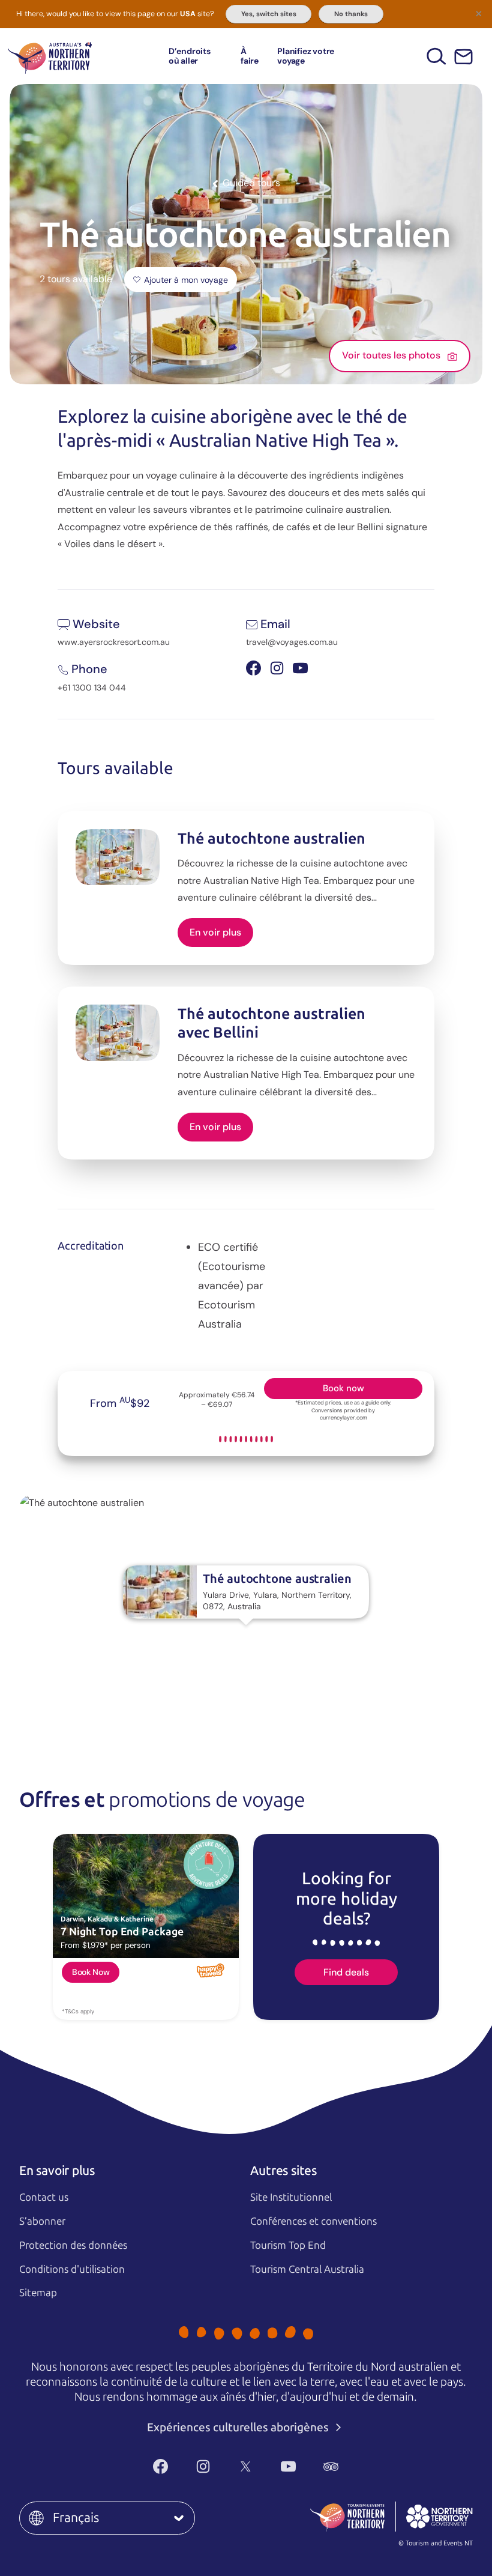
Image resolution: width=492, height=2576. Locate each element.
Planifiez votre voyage (306, 56)
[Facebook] (160, 2467)
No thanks (351, 14)
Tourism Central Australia (307, 2269)
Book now (343, 1388)
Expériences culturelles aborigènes (239, 2427)
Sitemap (38, 2293)
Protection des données (73, 2245)
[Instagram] (203, 2467)
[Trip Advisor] (331, 2467)
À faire (250, 56)
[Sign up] (463, 57)
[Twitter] (246, 2467)
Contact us (44, 2197)
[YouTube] (288, 2467)
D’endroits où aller (190, 56)
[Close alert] (479, 13)
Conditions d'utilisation (72, 2269)
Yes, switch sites (269, 14)
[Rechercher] (436, 56)
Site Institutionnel (291, 2197)
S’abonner (42, 2221)
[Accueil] (50, 56)
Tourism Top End (288, 2245)
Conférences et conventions (313, 2221)
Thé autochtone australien (271, 839)
